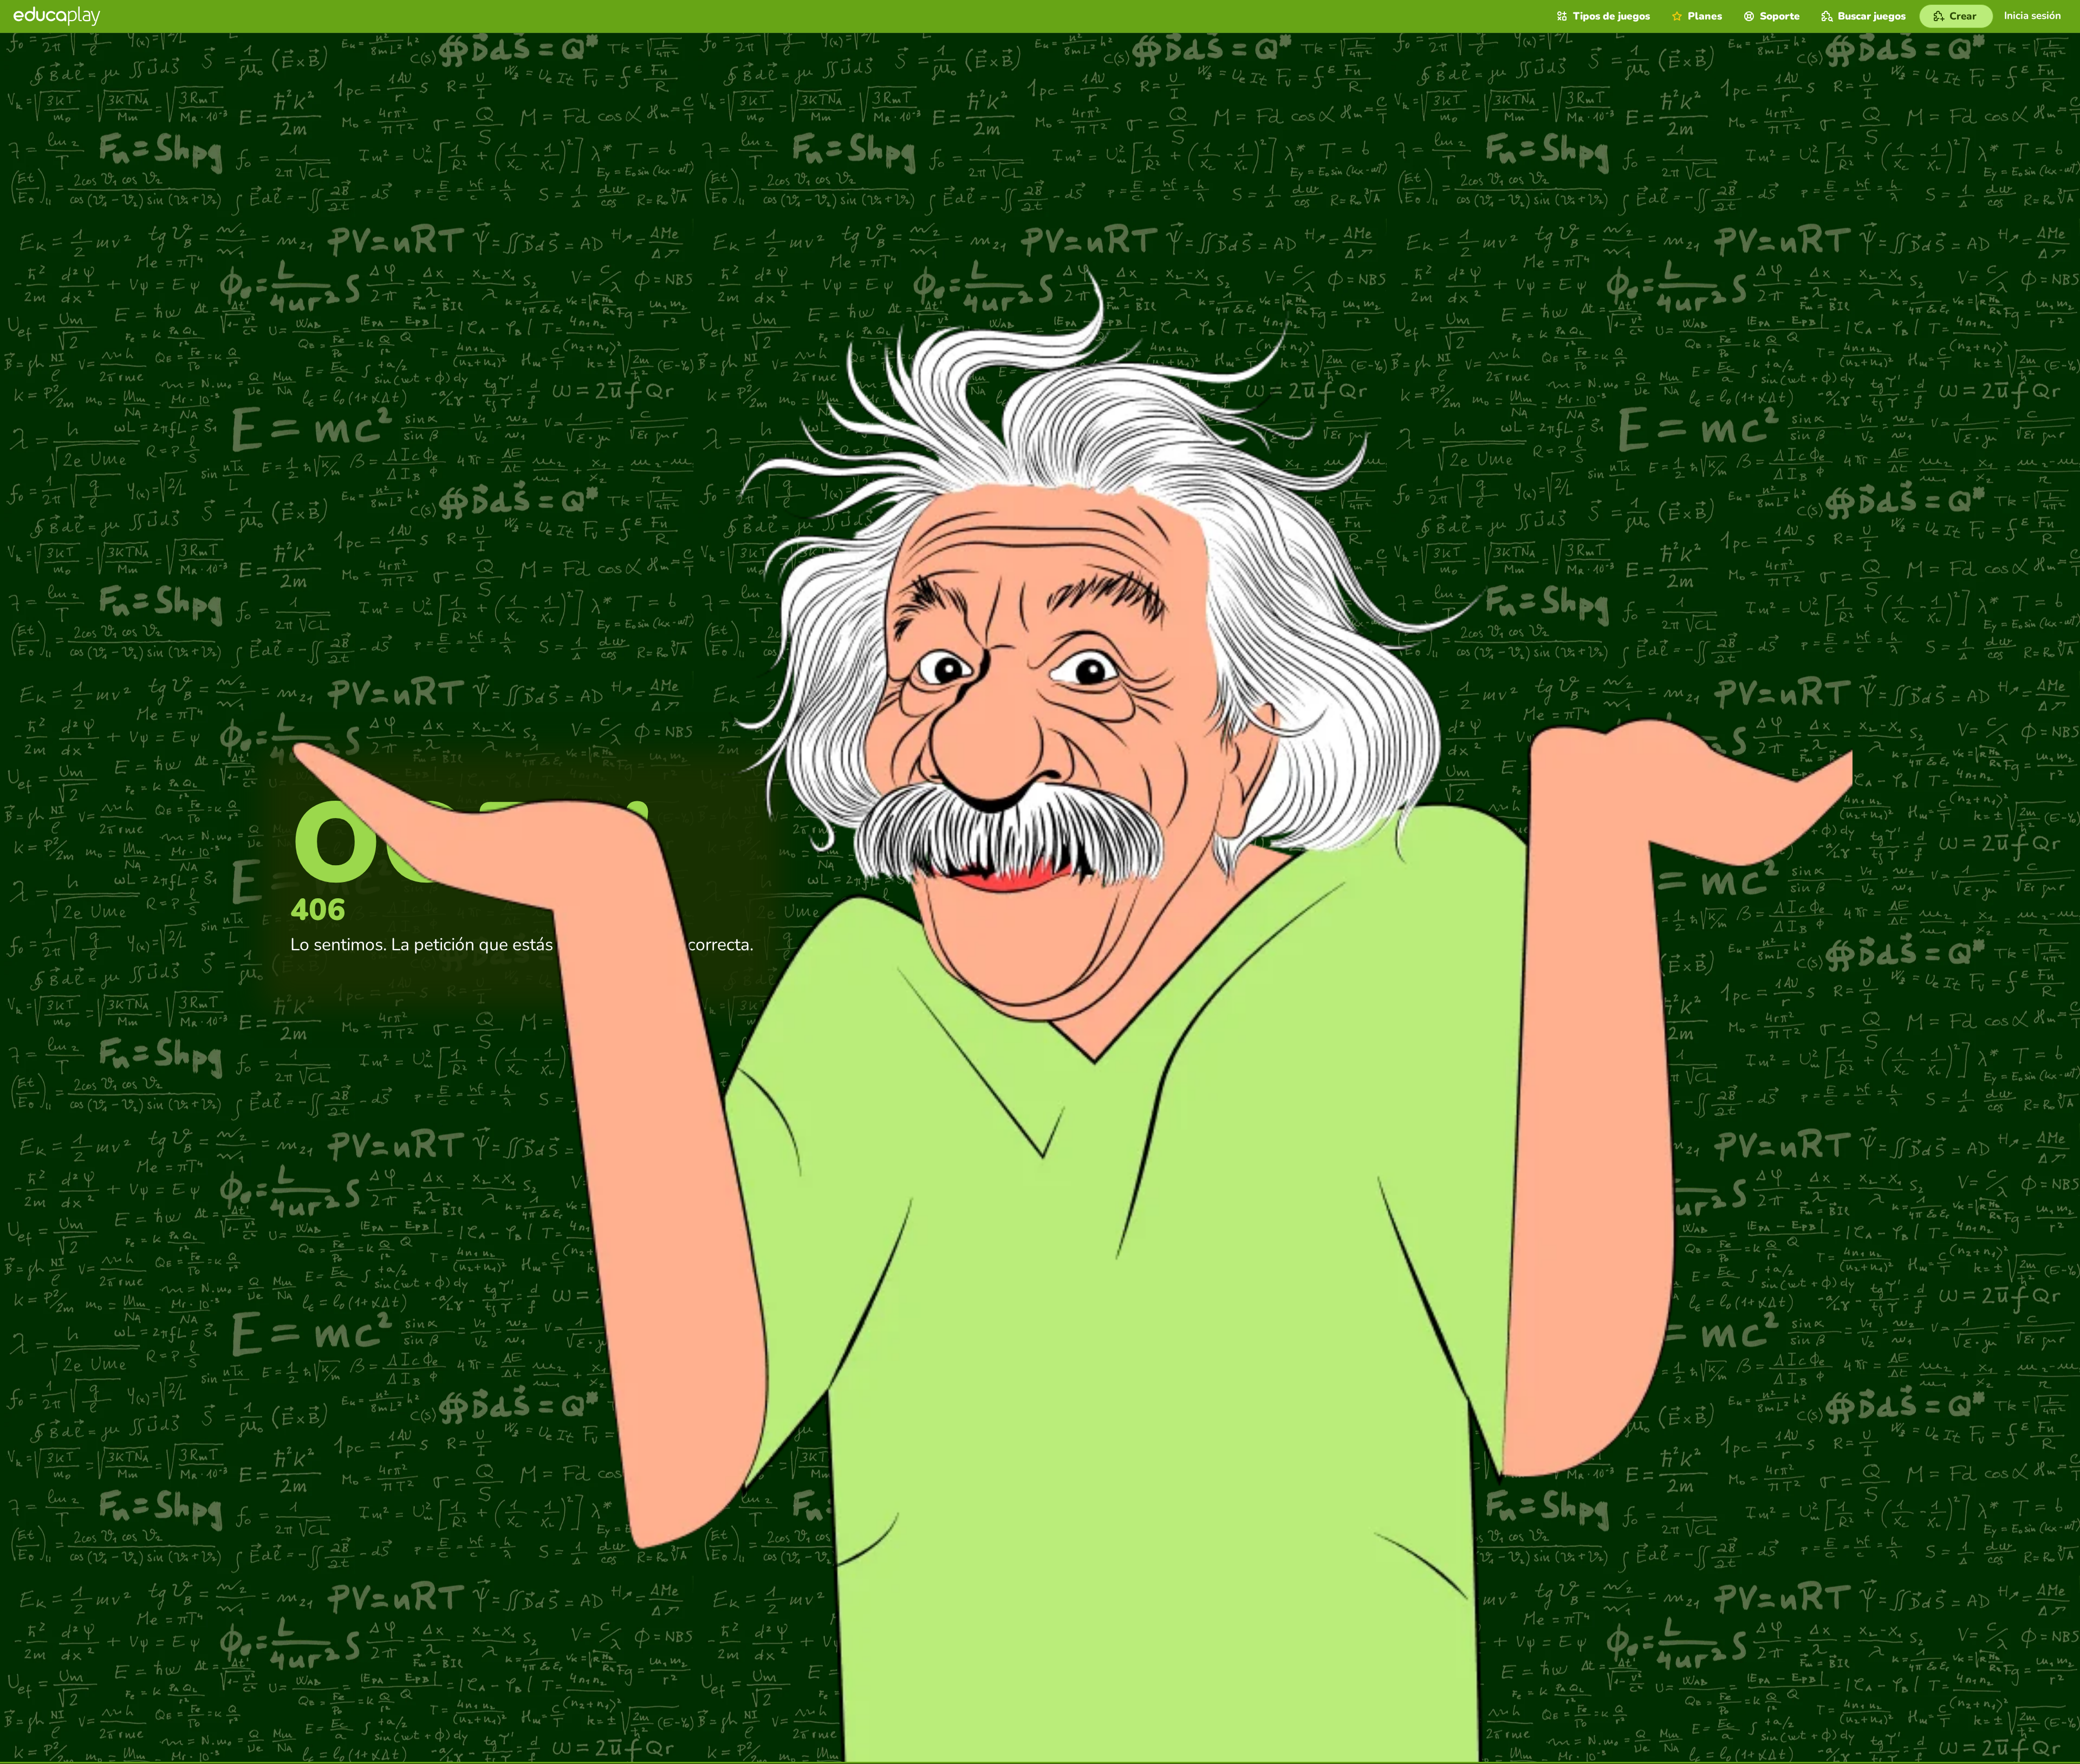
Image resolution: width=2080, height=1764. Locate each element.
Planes (1705, 16)
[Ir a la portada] (57, 16)
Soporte (1780, 16)
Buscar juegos (1872, 16)
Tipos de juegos (1611, 16)
